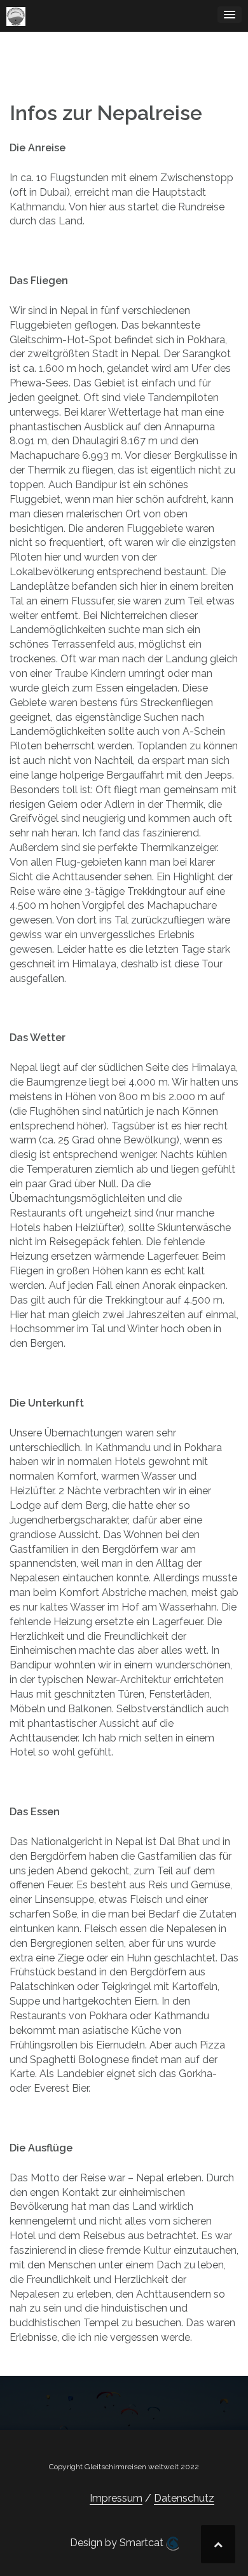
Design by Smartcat (118, 2543)
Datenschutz (184, 2498)
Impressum (116, 2498)
